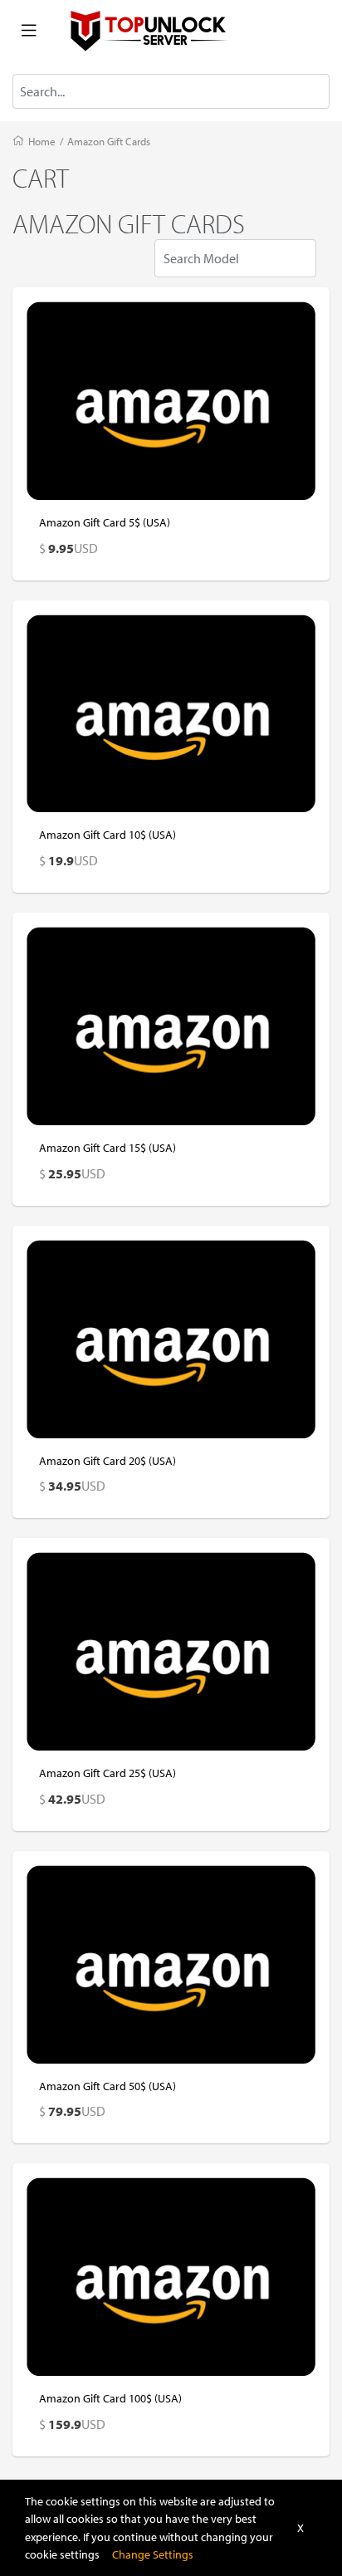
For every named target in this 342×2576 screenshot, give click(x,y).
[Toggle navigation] (29, 31)
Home (42, 141)
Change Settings (153, 2554)
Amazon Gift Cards (109, 141)
